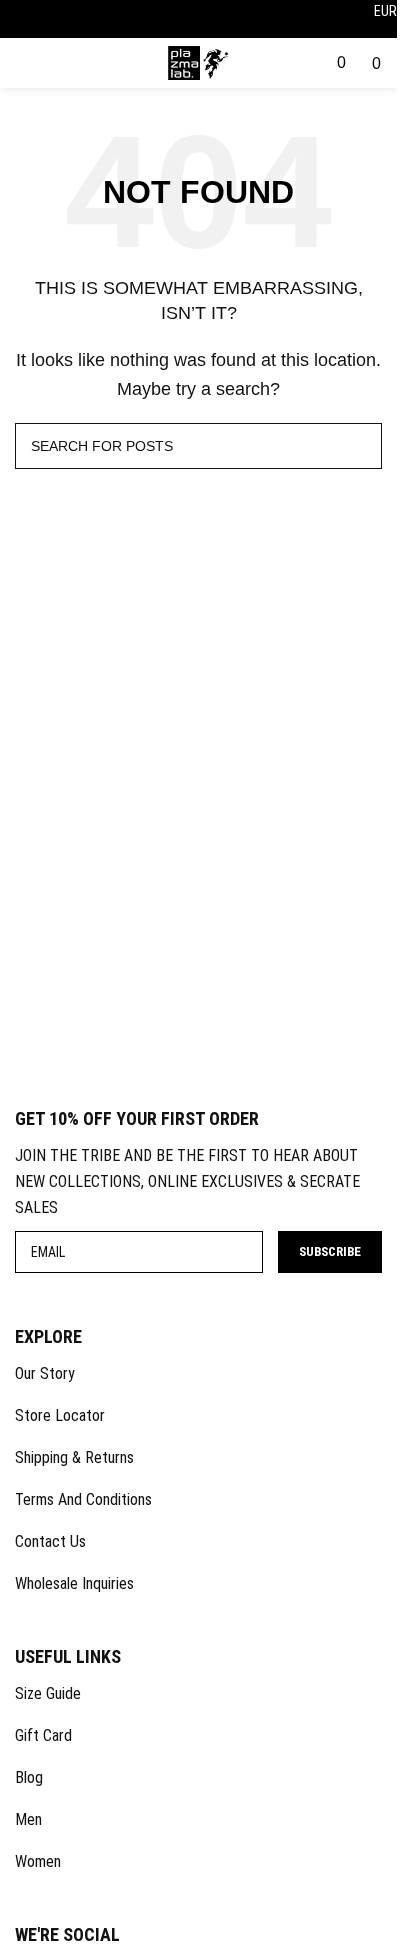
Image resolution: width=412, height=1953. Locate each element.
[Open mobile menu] (16, 67)
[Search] (321, 62)
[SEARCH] (359, 446)
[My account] (299, 62)
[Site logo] (198, 61)
